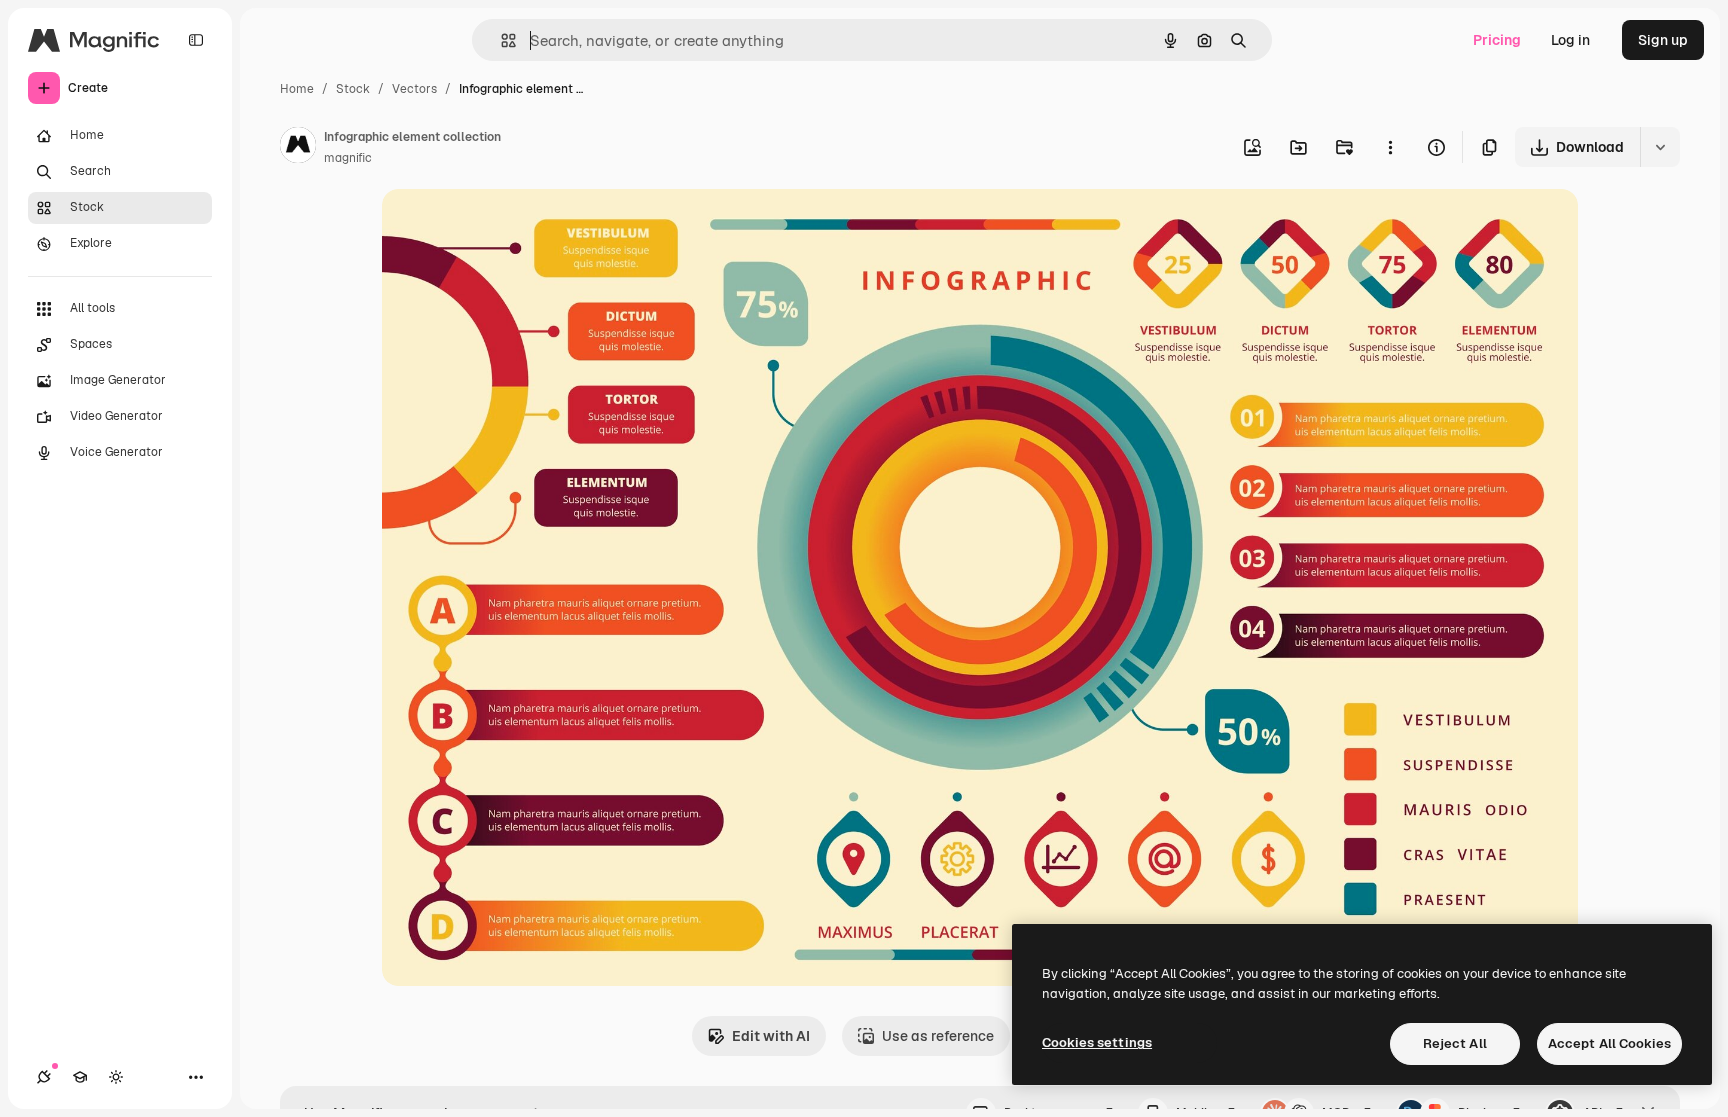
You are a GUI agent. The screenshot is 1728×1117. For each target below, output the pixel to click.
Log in (1570, 40)
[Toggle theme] (116, 1077)
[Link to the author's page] (298, 148)
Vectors (414, 89)
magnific (348, 158)
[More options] (1390, 147)
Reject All (1455, 1043)
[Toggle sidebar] (196, 40)
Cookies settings (1097, 1042)
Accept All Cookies (1609, 1043)
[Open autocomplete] (500, 40)
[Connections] (44, 1077)
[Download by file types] (1660, 147)
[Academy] (80, 1077)
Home (297, 89)
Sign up (1663, 40)
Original (510, 227)
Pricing (1497, 40)
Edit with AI (771, 1036)
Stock (353, 89)
